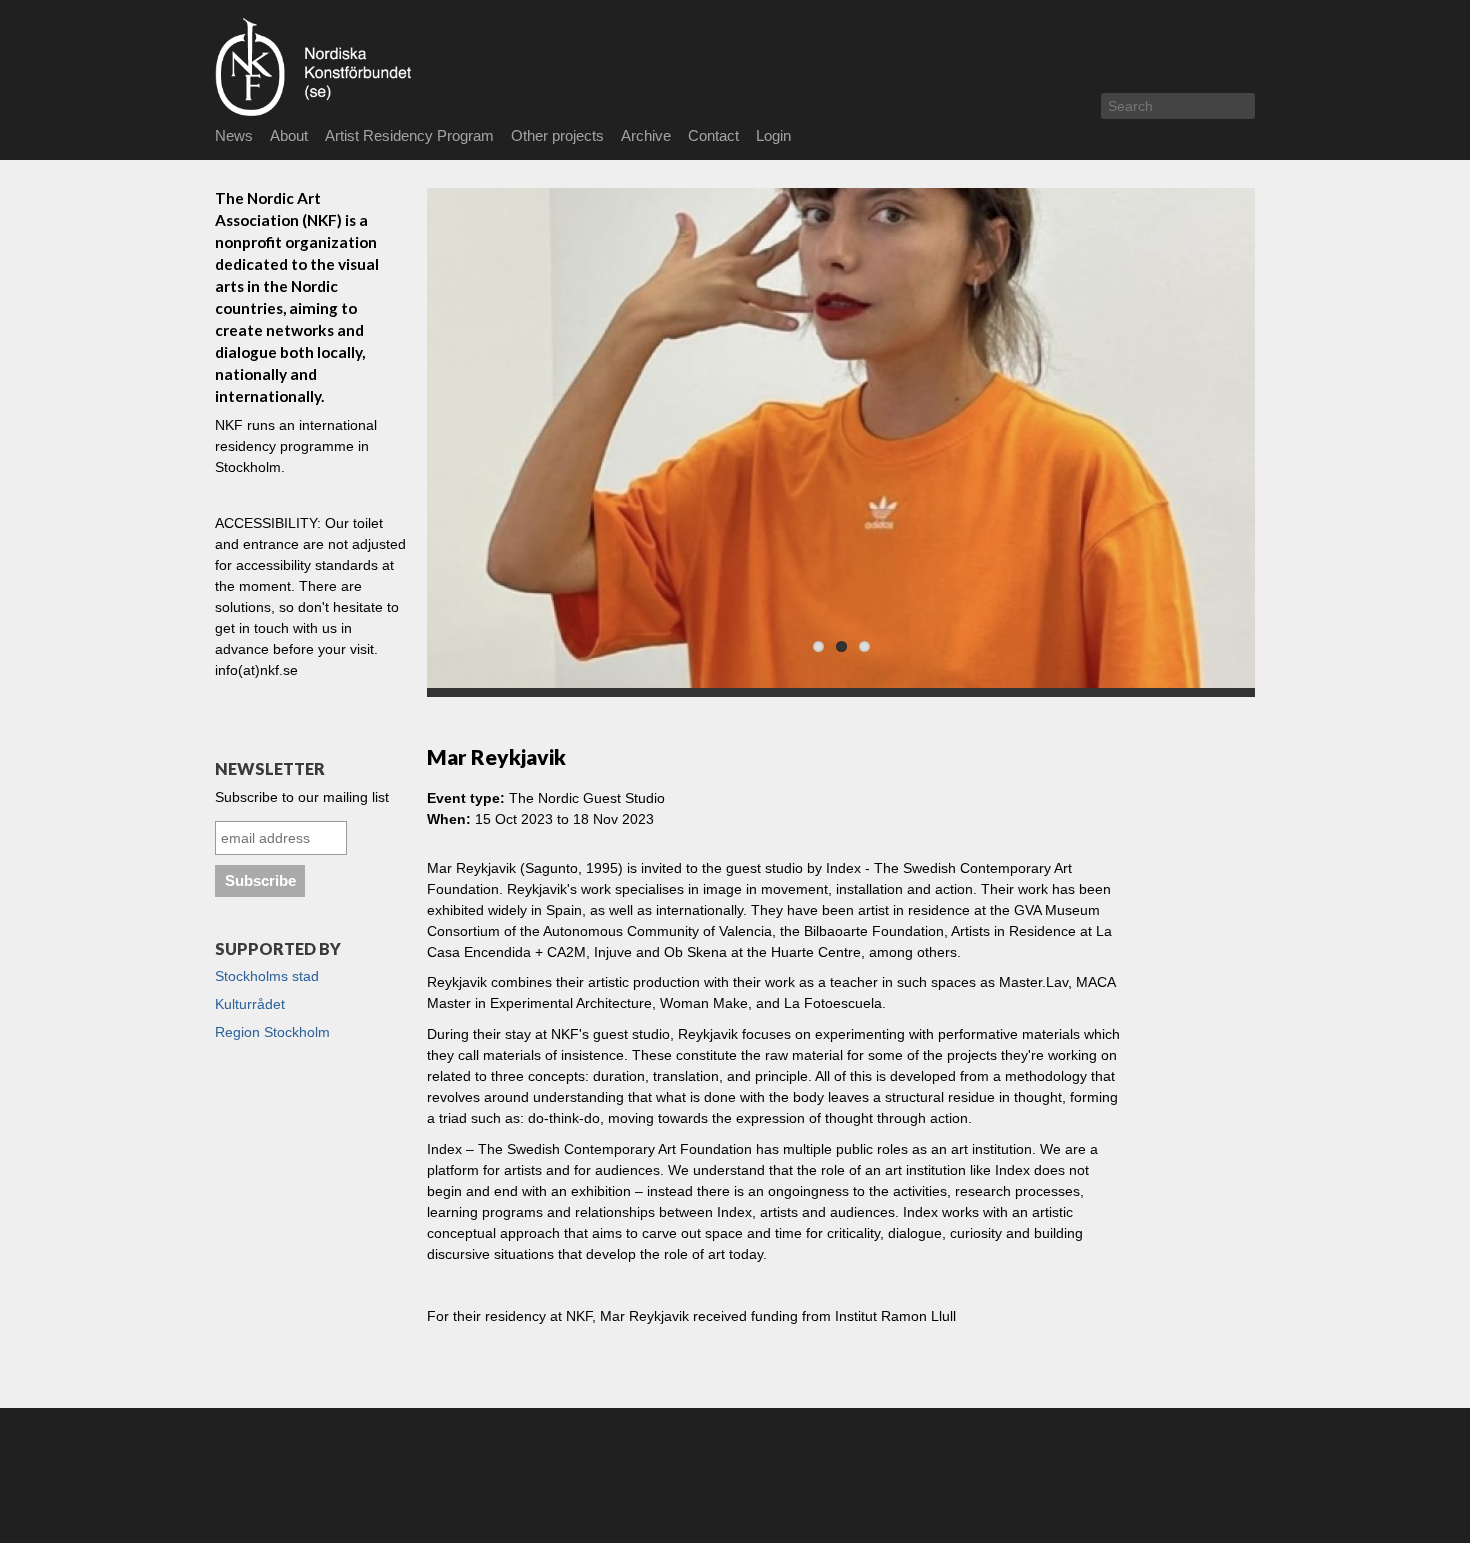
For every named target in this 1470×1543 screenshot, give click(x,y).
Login (773, 135)
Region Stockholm (272, 1032)
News (234, 135)
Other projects (557, 135)
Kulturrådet (250, 1004)
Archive (646, 135)
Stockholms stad (267, 976)
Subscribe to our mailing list (302, 797)
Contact (713, 135)
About (289, 135)
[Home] (366, 66)
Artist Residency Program (409, 135)
